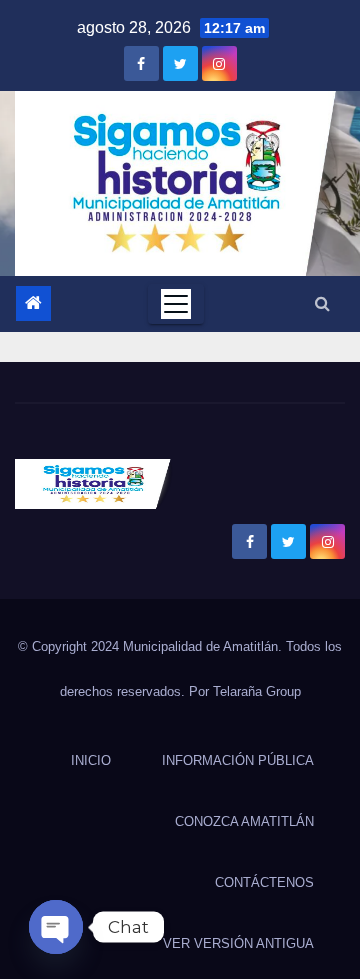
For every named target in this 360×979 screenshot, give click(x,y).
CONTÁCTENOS (264, 882)
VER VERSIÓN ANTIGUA (238, 943)
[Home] (33, 303)
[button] (322, 303)
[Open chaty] (56, 927)
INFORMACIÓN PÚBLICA (238, 760)
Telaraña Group (257, 691)
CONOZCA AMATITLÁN (244, 821)
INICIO (91, 760)
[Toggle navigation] (176, 304)
